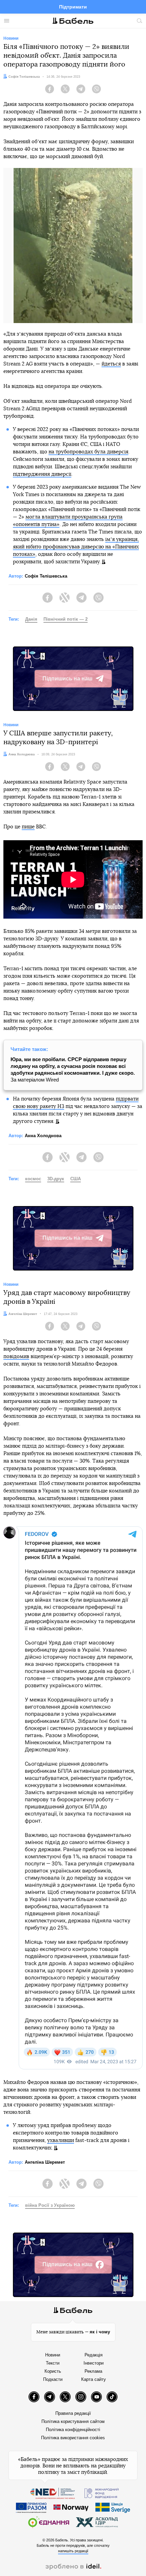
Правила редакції (73, 2413)
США (76, 1179)
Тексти (53, 2363)
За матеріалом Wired (73, 1069)
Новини (53, 2355)
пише (28, 827)
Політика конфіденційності (73, 2430)
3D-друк (56, 1179)
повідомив (16, 1357)
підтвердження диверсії (42, 474)
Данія (31, 619)
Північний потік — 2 (66, 619)
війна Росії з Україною (50, 2205)
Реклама (93, 2371)
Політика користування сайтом (73, 2421)
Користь (53, 2371)
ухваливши (61, 2140)
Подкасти (53, 2379)
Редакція (94, 2355)
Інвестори (94, 2363)
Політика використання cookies (73, 2438)
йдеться (111, 364)
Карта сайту (94, 2379)
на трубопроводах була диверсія (88, 452)
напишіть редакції (73, 2551)
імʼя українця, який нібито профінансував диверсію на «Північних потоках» (76, 547)
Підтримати (73, 7)
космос (33, 1179)
